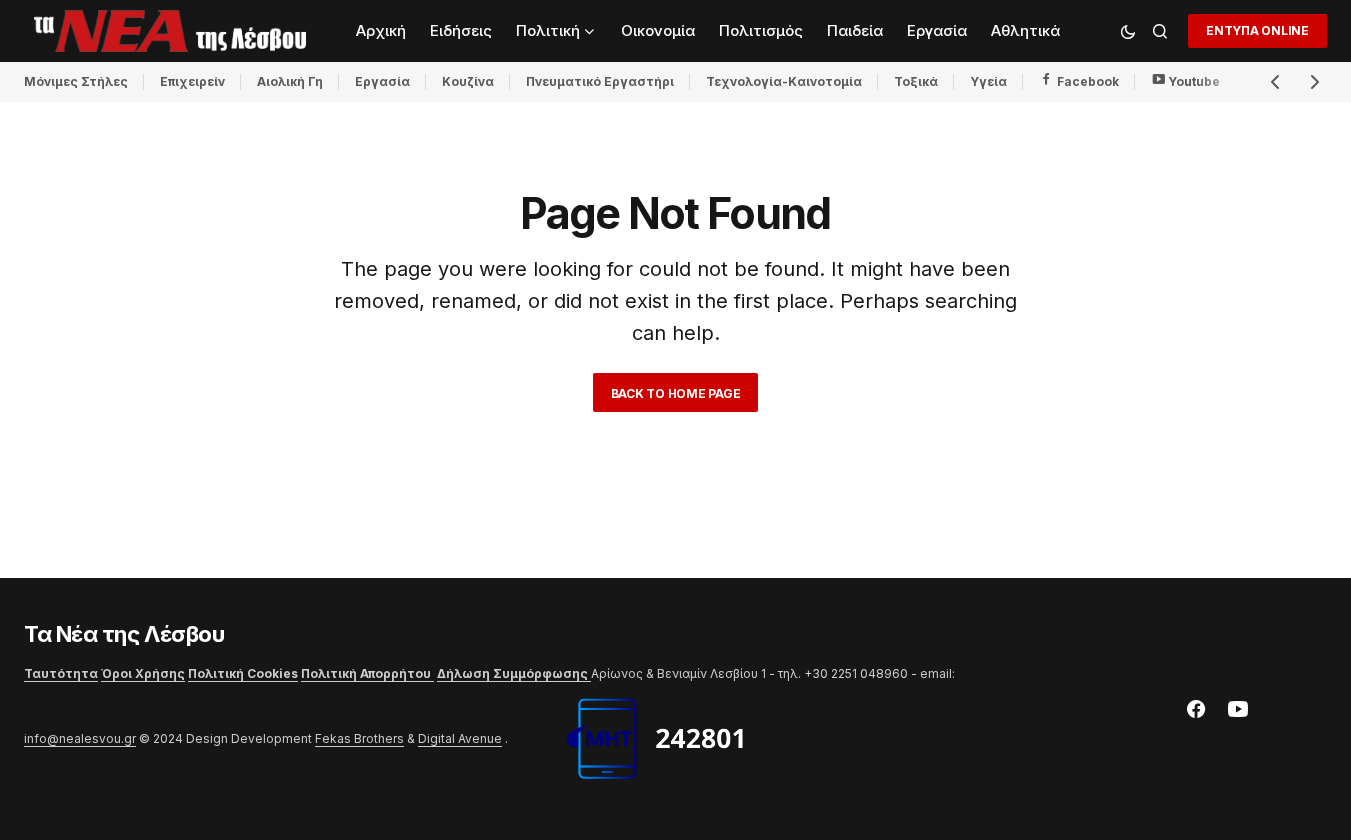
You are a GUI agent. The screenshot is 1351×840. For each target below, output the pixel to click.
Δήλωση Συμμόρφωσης (514, 673)
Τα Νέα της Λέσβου (124, 634)
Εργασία (382, 81)
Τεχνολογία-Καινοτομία (784, 81)
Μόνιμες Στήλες (76, 81)
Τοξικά (916, 81)
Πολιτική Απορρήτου (367, 673)
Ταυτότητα (61, 673)
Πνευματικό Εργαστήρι (600, 81)
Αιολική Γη (290, 81)
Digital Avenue (460, 738)
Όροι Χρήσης (143, 673)
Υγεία (988, 81)
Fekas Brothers (359, 738)
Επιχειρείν (192, 81)
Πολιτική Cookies (243, 673)
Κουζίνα (468, 81)
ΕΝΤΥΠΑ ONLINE (1257, 30)
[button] (1128, 31)
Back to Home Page (676, 393)
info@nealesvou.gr (80, 738)
